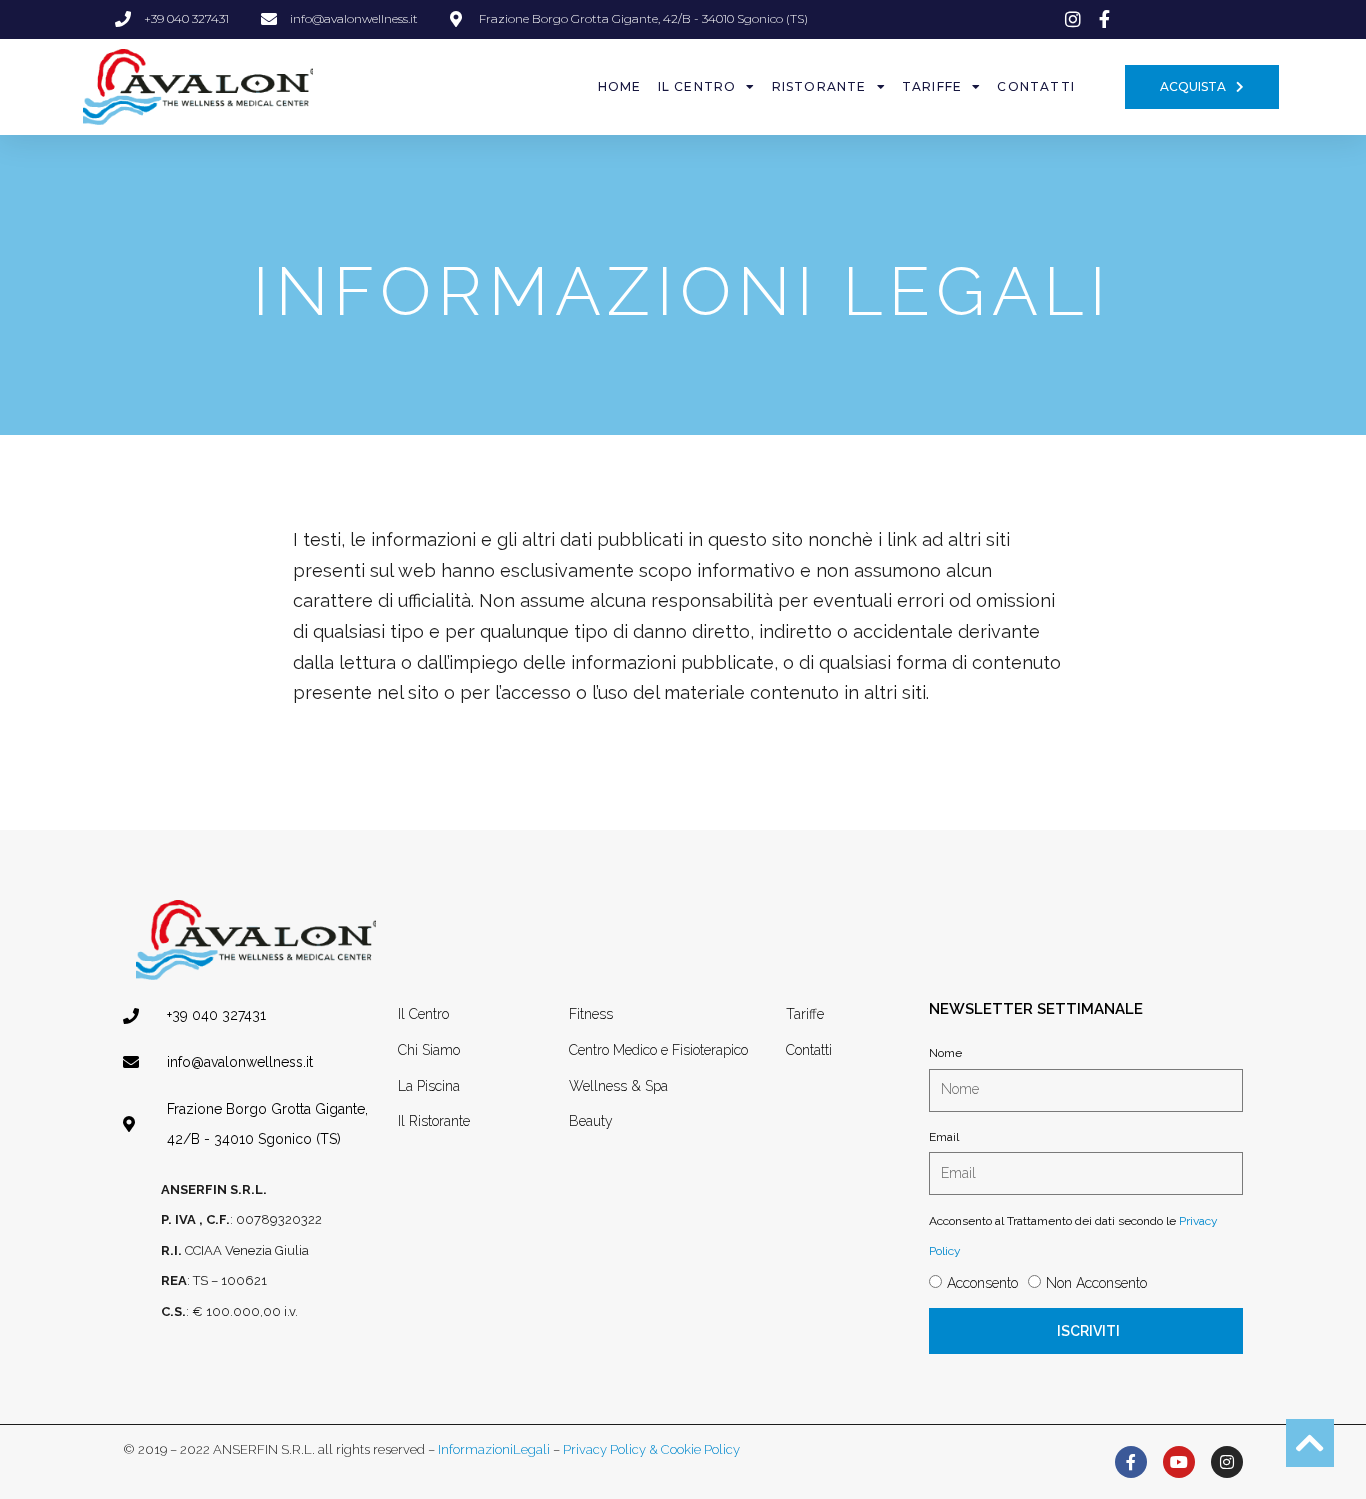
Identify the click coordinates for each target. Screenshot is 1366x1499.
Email (944, 1137)
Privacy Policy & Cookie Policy (651, 1449)
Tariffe (932, 86)
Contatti (1036, 86)
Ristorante (819, 86)
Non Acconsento (1096, 1283)
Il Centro (697, 86)
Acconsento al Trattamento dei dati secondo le (1073, 1236)
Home (620, 86)
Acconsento (982, 1283)
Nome (945, 1053)
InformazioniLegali (494, 1449)
